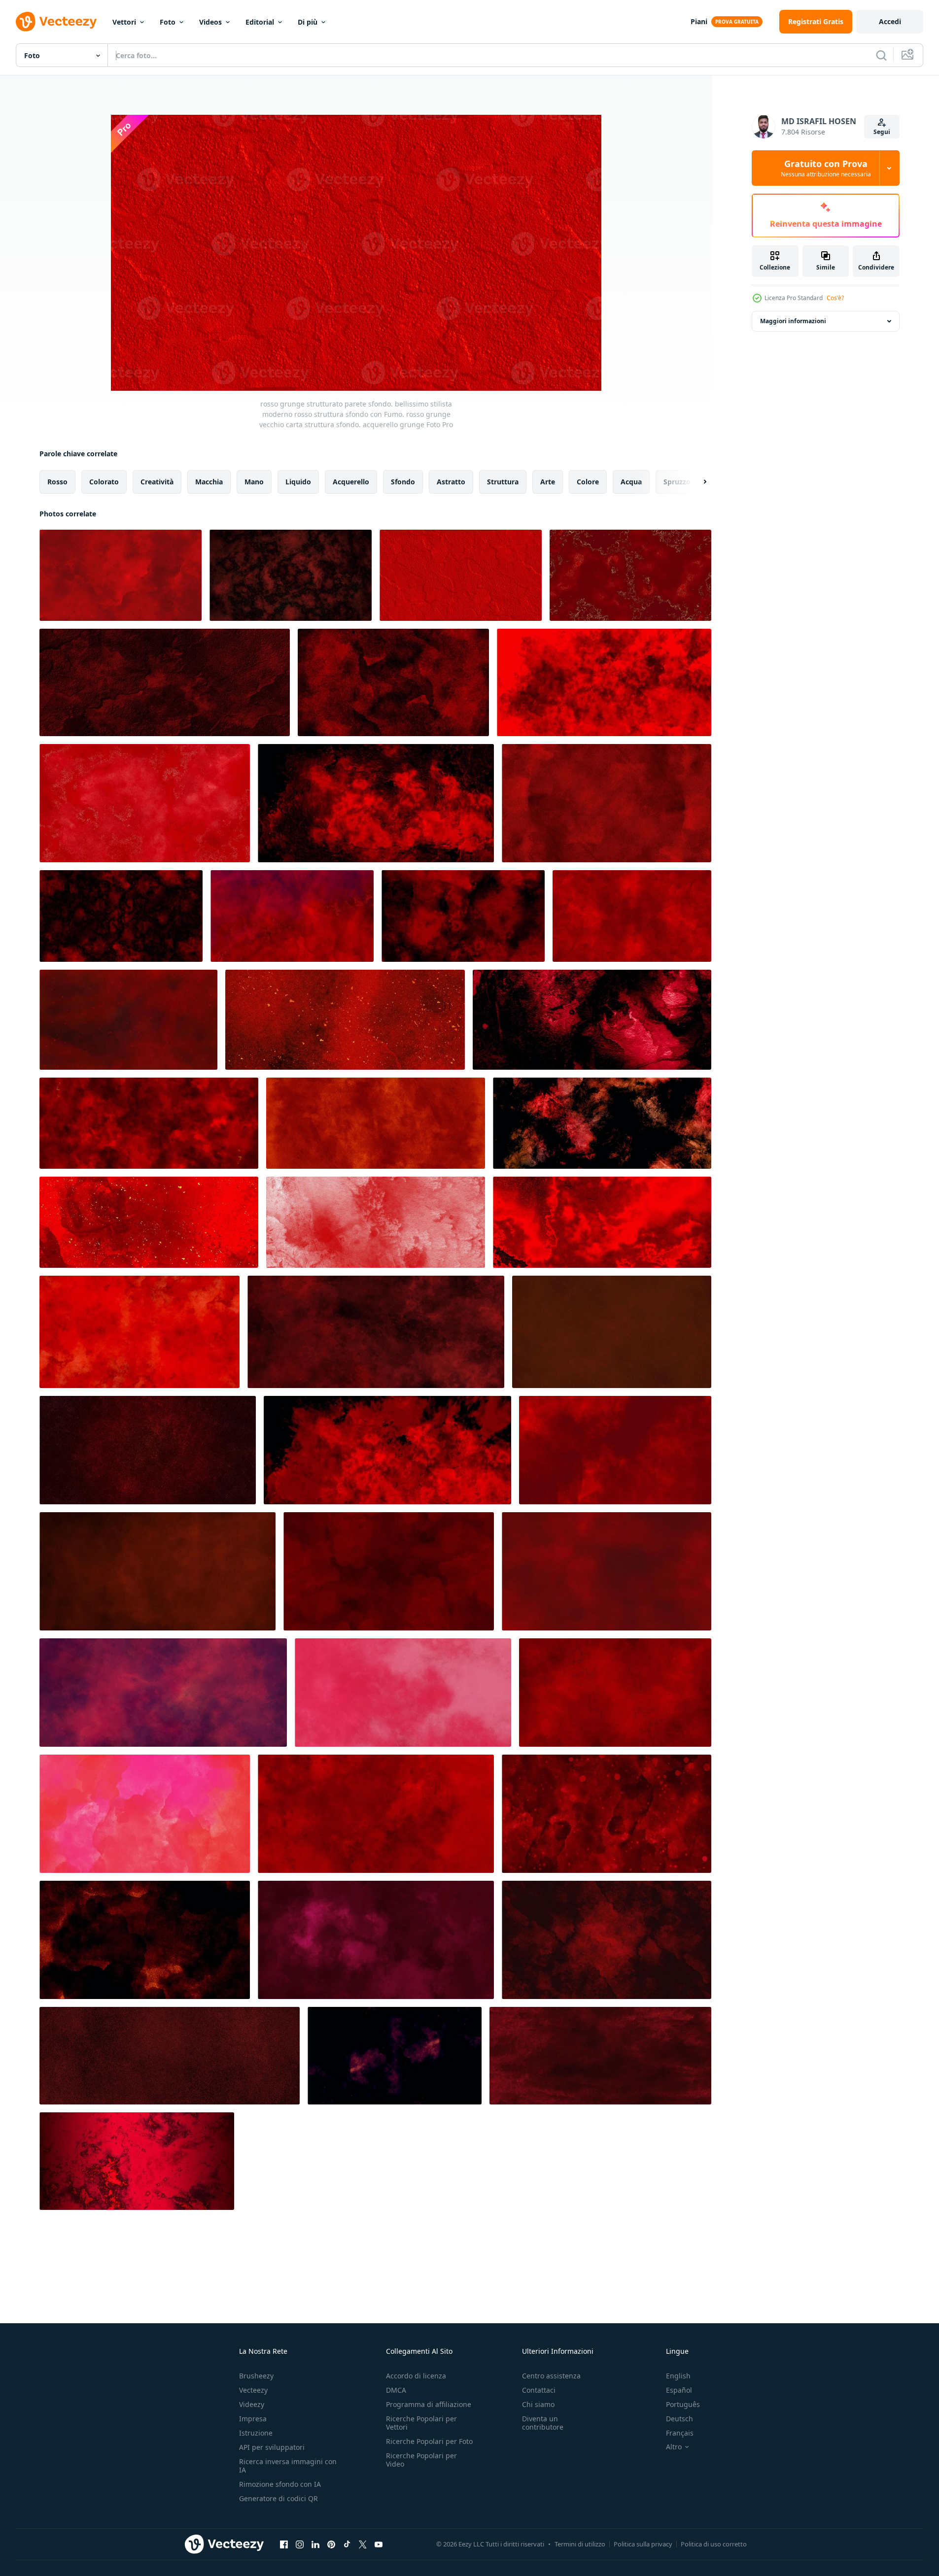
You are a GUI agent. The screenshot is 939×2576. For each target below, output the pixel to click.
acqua (631, 482)
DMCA (396, 2390)
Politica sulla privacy (643, 2544)
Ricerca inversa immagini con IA (288, 2466)
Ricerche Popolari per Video (421, 2460)
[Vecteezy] (56, 22)
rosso (57, 482)
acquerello (351, 482)
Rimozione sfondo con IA (280, 2484)
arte (548, 482)
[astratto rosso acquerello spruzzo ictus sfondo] (345, 1020)
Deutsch (679, 2419)
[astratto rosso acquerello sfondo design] (149, 1123)
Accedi (890, 21)
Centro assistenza (551, 2376)
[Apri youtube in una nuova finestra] (379, 2544)
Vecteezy (253, 2390)
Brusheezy (256, 2376)
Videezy (252, 2404)
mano (254, 482)
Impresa (253, 2419)
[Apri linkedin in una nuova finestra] (315, 2544)
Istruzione (256, 2433)
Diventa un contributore (543, 2423)
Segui (882, 132)
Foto (168, 22)
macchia (209, 482)
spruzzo (677, 482)
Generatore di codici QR (278, 2498)
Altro (674, 2447)
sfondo (403, 482)
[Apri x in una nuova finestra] (363, 2544)
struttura (503, 482)
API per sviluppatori (272, 2447)
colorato (104, 482)
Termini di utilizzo (580, 2544)
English (678, 2376)
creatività (157, 482)
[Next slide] (696, 482)
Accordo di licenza (416, 2376)
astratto (451, 482)
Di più (308, 22)
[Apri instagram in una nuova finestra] (300, 2544)
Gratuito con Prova (826, 168)
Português (683, 2404)
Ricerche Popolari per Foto (429, 2441)
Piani (699, 21)
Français (680, 2433)
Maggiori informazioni (793, 321)
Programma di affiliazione (429, 2404)
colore (588, 482)
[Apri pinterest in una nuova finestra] (331, 2544)
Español (679, 2390)
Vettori (124, 22)
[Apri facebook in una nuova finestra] (284, 2544)
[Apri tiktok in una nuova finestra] (347, 2544)
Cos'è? (835, 298)
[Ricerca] (881, 55)
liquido (298, 482)
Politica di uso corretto (714, 2544)
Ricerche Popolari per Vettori (421, 2423)
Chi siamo (538, 2404)
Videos (210, 22)
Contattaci (539, 2390)
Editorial (260, 22)
